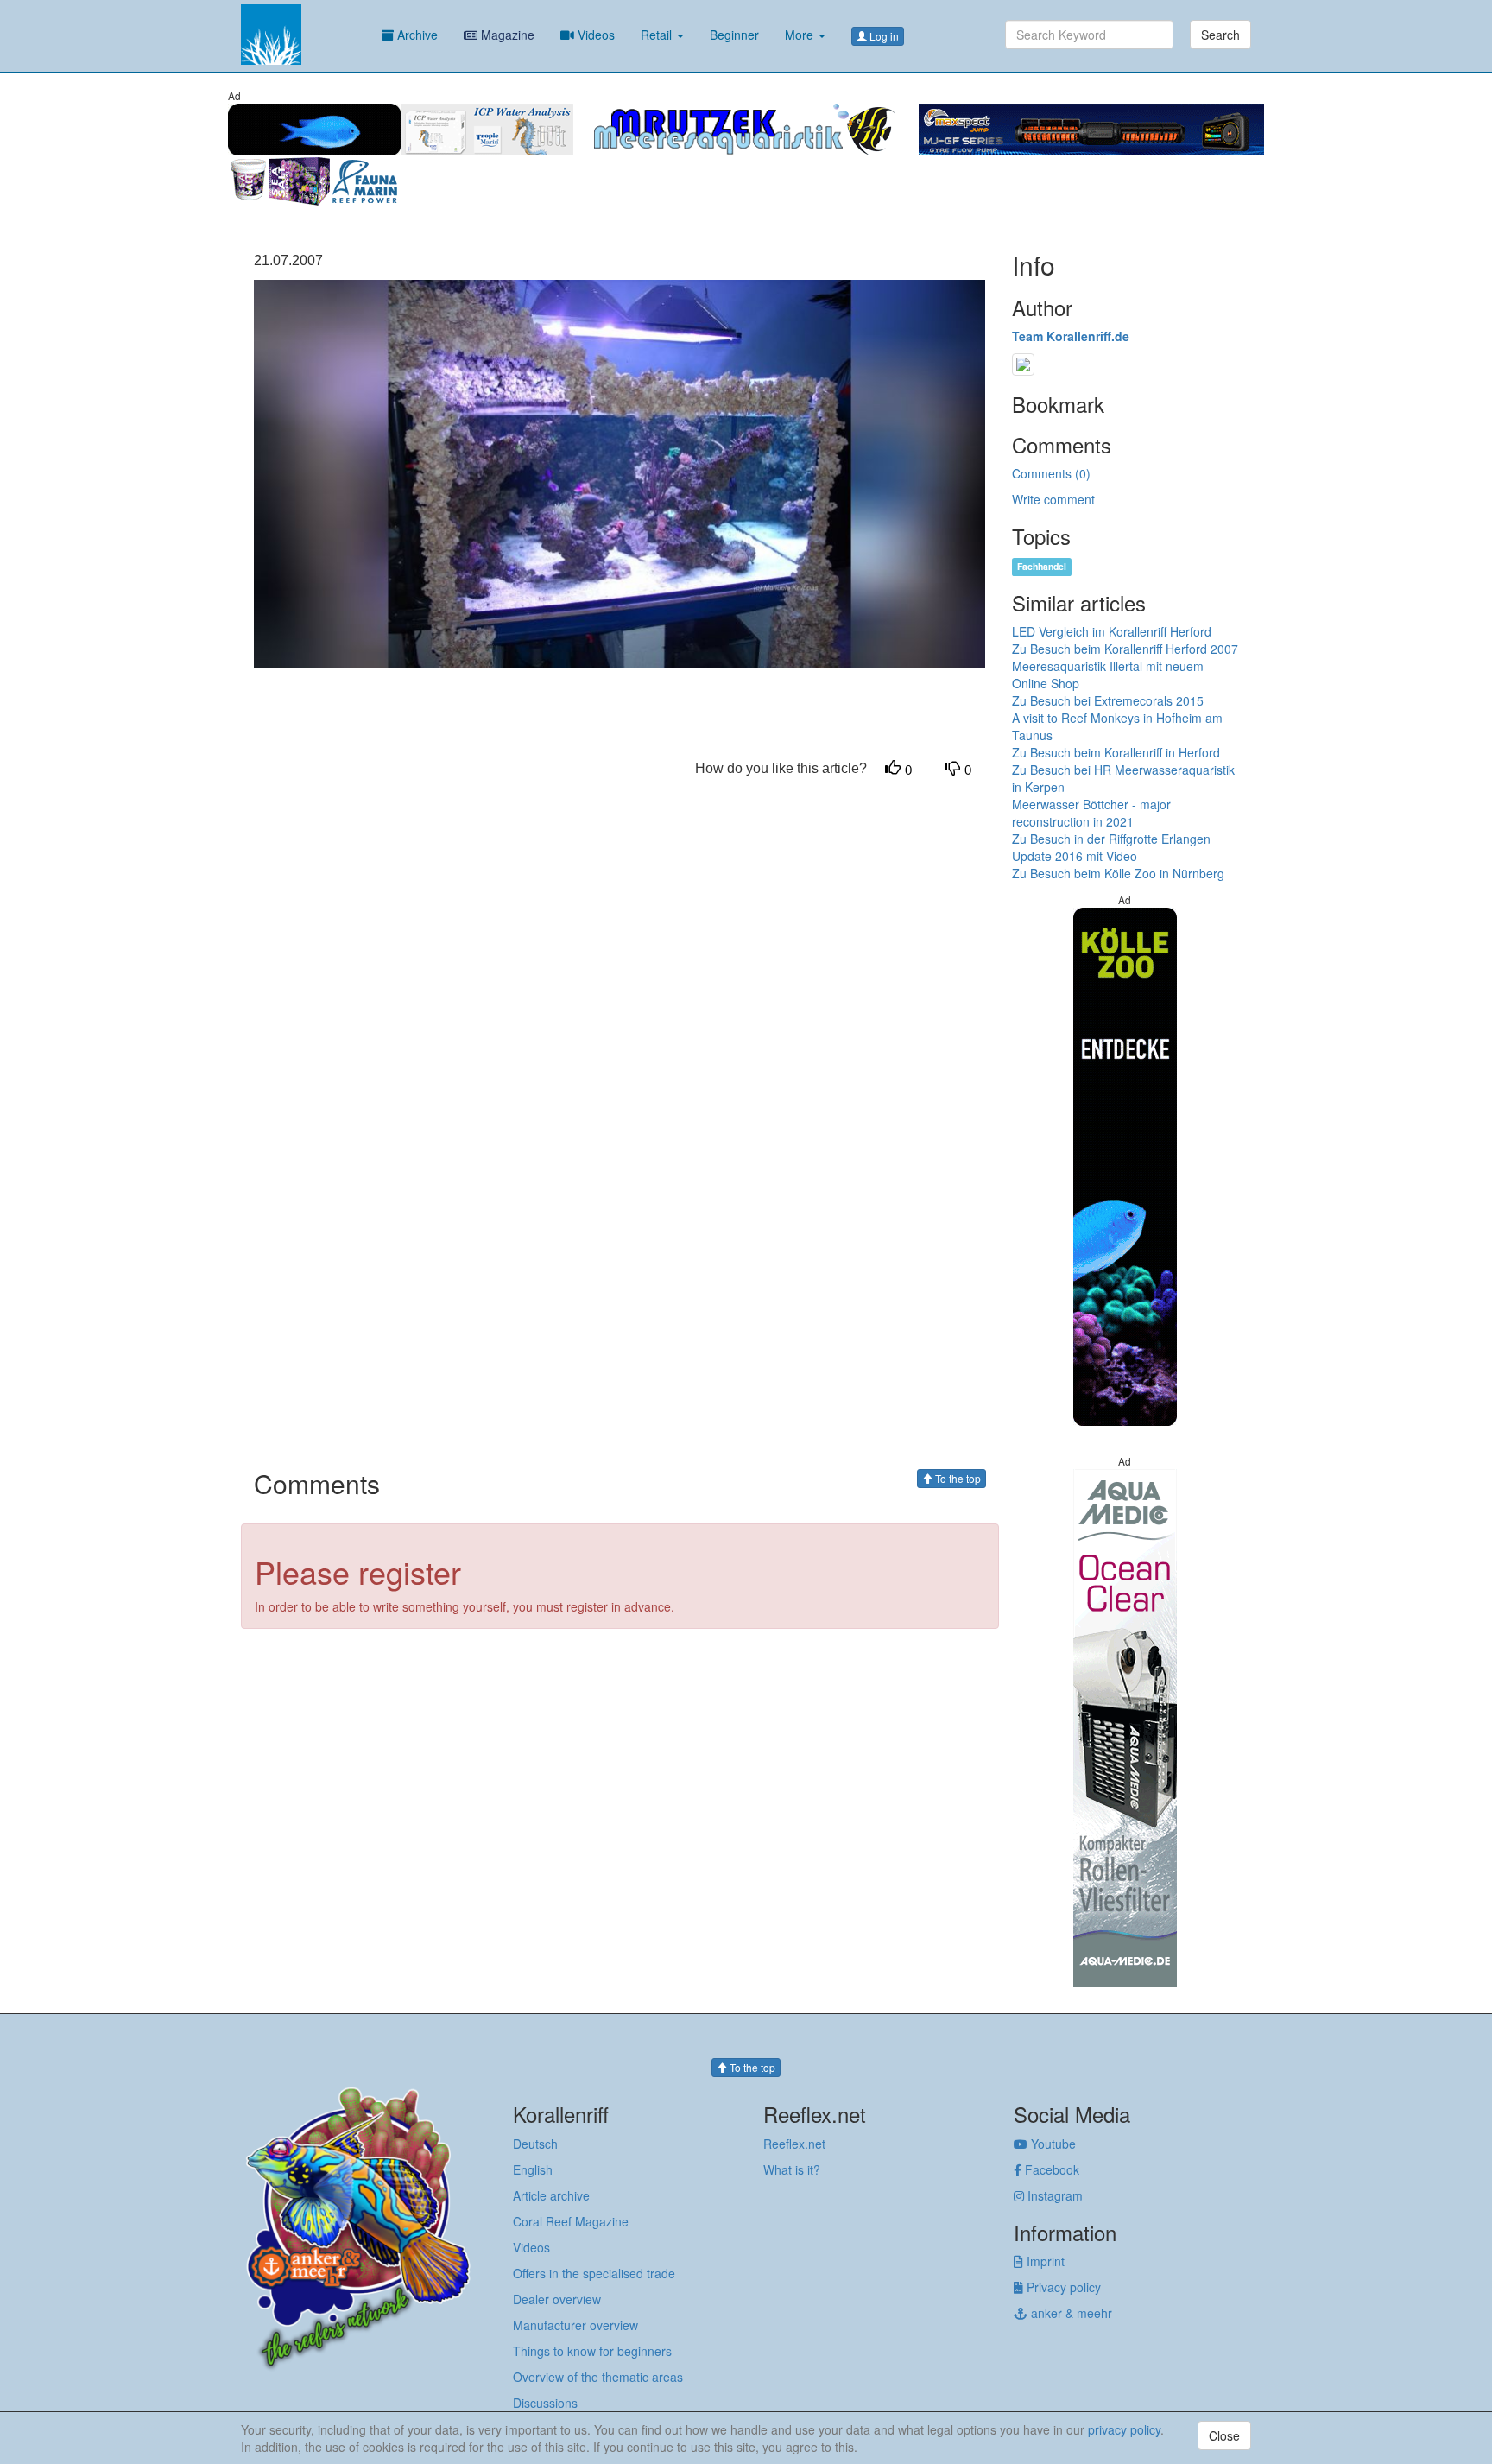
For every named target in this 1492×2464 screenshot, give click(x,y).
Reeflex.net (794, 2144)
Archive (416, 35)
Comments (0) (1051, 473)
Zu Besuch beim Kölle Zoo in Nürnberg (1118, 873)
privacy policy (1124, 2429)
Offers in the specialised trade (594, 2273)
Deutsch (535, 2144)
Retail (658, 35)
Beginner (734, 35)
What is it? (792, 2169)
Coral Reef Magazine (571, 2221)
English (533, 2169)
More (801, 35)
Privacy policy (1062, 2287)
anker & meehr (1070, 2313)
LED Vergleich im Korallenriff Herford (1112, 631)
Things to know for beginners (592, 2351)
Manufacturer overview (575, 2325)
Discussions (545, 2403)
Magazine (506, 35)
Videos (594, 35)
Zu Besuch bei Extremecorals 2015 (1108, 700)
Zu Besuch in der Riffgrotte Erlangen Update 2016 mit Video (1111, 847)
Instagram (1053, 2195)
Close (1224, 2435)
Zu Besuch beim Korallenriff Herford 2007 (1125, 649)
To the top (957, 1478)
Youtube (1052, 2144)
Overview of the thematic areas (598, 2377)
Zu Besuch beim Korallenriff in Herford (1116, 752)
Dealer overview (557, 2299)
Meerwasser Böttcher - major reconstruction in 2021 (1091, 813)
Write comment (1053, 499)
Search (1220, 35)
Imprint (1044, 2261)
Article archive (551, 2195)
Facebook (1050, 2169)
